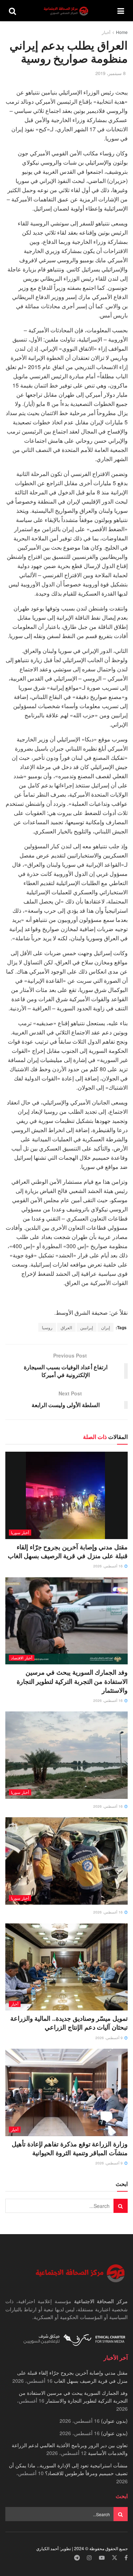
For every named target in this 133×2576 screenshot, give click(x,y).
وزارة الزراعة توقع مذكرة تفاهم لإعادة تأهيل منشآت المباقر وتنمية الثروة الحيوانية (70, 2148)
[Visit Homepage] (67, 11)
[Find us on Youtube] (102, 2558)
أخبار (106, 32)
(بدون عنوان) (114, 2421)
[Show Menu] (121, 11)
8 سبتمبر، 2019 (110, 73)
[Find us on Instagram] (89, 2558)
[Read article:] (66, 1755)
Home (122, 32)
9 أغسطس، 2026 (110, 2038)
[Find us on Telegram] (77, 2558)
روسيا (47, 1327)
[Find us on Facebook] (126, 2558)
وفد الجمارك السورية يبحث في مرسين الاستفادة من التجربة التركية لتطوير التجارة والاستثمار (72, 1681)
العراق (66, 1327)
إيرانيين (87, 1327)
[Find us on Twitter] (115, 2558)
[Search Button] (12, 11)
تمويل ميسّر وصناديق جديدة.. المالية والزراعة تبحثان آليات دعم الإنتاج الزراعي (69, 2023)
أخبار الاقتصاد (22, 1658)
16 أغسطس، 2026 (109, 1566)
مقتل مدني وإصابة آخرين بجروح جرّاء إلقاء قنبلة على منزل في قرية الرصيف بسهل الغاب (68, 1551)
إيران (106, 1327)
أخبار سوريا (20, 1532)
